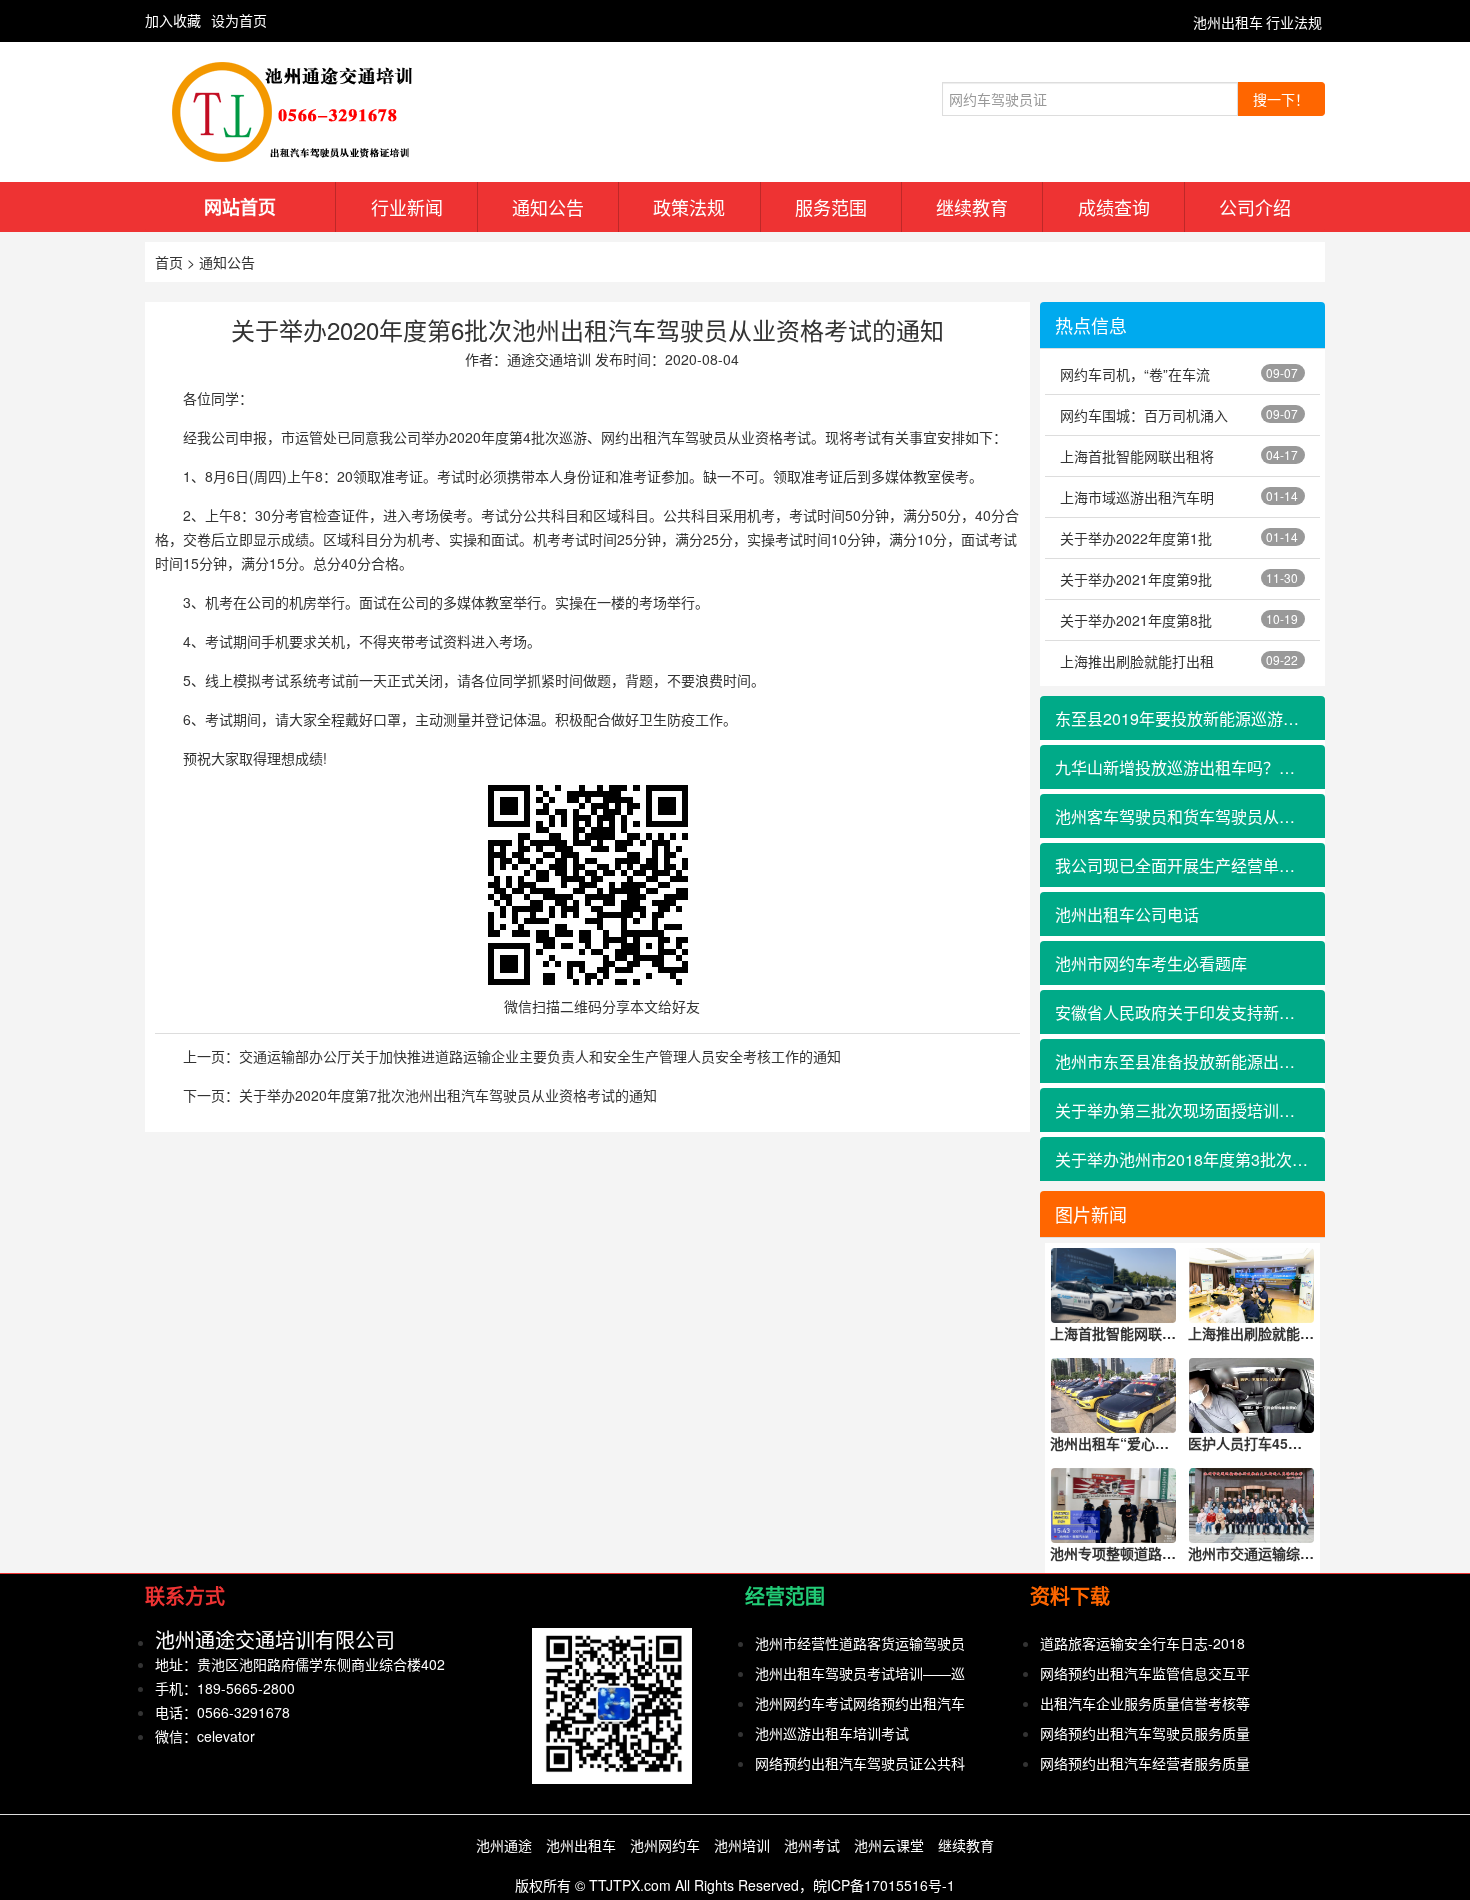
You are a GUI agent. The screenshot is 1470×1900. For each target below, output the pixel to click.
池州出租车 (1228, 22)
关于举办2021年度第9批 (1136, 579)
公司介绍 (1255, 207)
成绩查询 (1114, 207)
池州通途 (504, 1845)
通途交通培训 (549, 359)
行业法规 (1294, 22)
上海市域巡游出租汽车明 (1137, 497)
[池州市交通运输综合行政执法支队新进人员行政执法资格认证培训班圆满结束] (1252, 1505)
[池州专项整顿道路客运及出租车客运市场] (1114, 1505)
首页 (169, 262)
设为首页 (239, 20)
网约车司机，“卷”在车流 (1135, 374)
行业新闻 (407, 207)
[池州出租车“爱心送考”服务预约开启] (1114, 1395)
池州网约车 (665, 1845)
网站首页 (240, 207)
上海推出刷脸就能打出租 (1137, 661)
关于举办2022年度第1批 (1136, 538)
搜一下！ (1281, 99)
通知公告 (548, 207)
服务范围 (831, 207)
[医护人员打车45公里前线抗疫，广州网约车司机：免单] (1252, 1395)
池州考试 (812, 1845)
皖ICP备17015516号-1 (884, 1885)
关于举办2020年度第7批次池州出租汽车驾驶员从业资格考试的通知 (448, 1095)
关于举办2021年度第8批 (1136, 620)
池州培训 (742, 1845)
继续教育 (972, 207)
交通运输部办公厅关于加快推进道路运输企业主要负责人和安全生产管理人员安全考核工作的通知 (540, 1056)
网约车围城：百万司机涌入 (1144, 415)
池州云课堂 (889, 1845)
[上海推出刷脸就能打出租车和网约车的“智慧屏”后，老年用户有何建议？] (1252, 1285)
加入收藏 (173, 20)
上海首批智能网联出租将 (1137, 456)
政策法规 (689, 207)
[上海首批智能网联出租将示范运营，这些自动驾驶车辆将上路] (1114, 1285)
